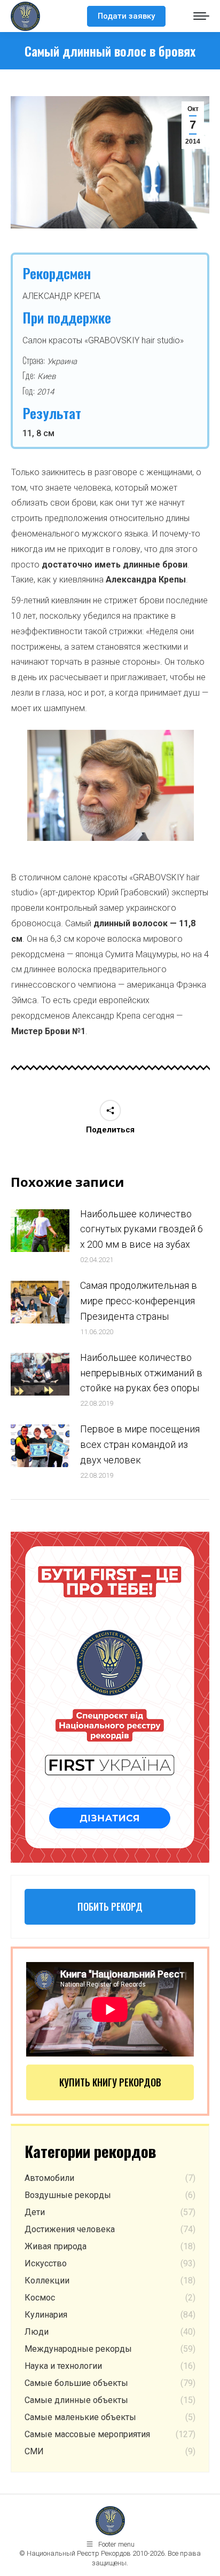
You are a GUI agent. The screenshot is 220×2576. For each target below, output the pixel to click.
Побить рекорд (110, 1907)
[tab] (87, 852)
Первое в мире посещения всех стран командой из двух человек (140, 1444)
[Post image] (40, 1231)
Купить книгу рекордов (110, 2082)
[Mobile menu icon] (201, 16)
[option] (111, 785)
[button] (13, 790)
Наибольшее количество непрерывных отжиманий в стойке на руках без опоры (141, 1373)
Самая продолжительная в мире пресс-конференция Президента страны (139, 1301)
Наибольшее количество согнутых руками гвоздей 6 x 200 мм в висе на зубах (142, 1229)
